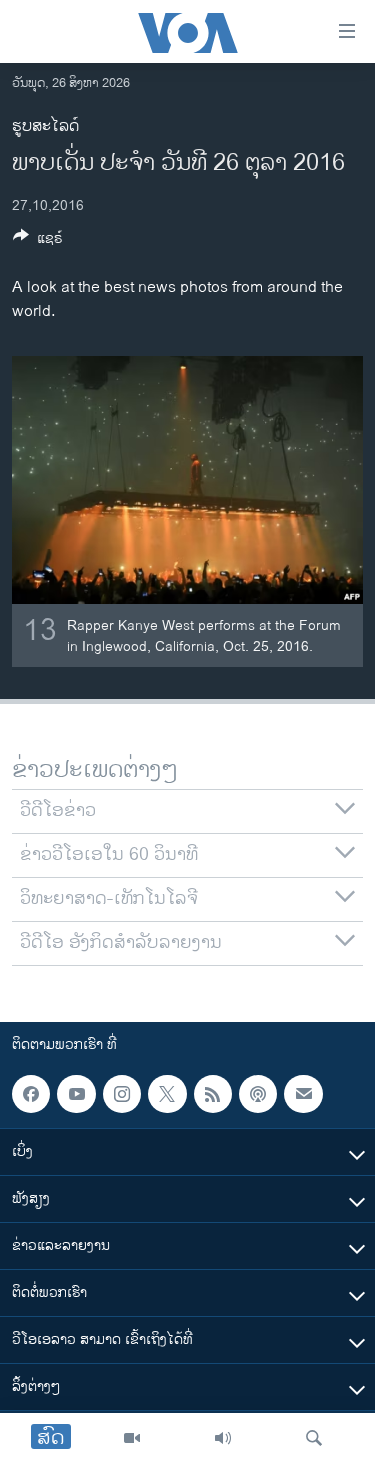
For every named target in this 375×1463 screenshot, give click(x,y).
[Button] (38, 241)
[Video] (132, 1438)
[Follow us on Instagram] (122, 1094)
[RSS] (213, 1094)
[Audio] (223, 1438)
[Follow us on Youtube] (76, 1094)
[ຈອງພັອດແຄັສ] (303, 1094)
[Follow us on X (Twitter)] (167, 1094)
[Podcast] (258, 1094)
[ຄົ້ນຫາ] (314, 1438)
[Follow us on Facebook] (31, 1094)
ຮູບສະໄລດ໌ (45, 126)
